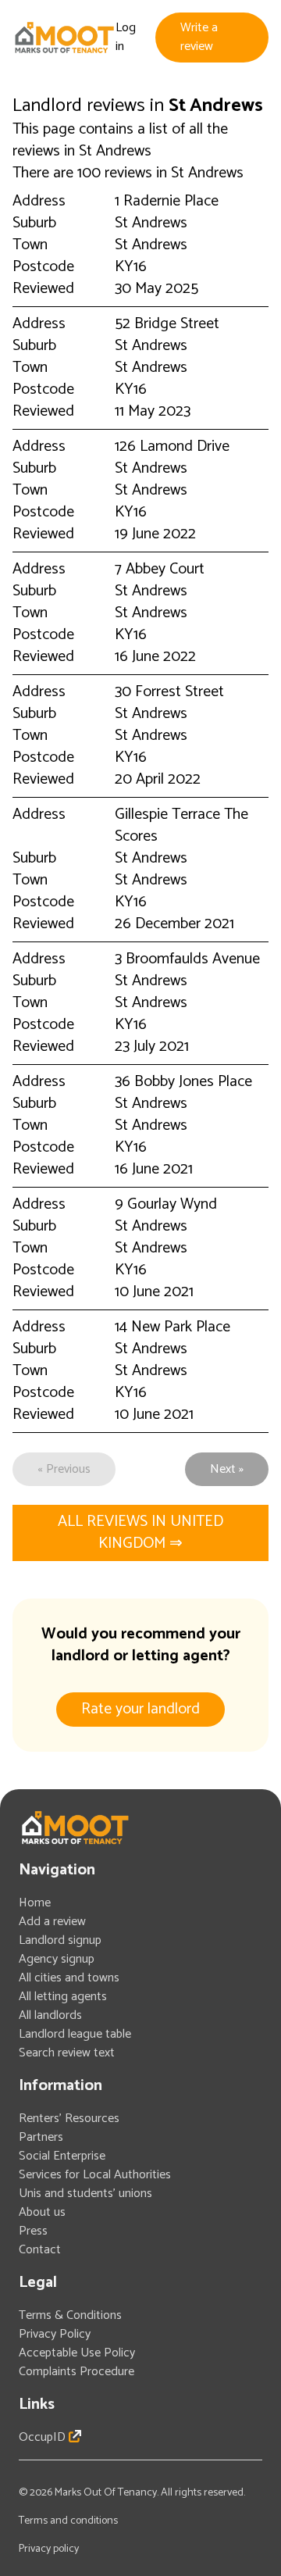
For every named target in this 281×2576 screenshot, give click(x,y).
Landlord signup (60, 1940)
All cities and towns (69, 1978)
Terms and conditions (68, 2521)
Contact (40, 2250)
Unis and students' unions (85, 2194)
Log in (126, 38)
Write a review (199, 37)
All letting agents (63, 1997)
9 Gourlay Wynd (166, 1204)
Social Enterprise (62, 2156)
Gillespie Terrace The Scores (181, 825)
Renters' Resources (69, 2119)
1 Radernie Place (167, 201)
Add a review (52, 1922)
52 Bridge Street (167, 324)
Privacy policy (49, 2549)
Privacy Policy (55, 2334)
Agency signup (57, 1959)
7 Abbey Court (160, 569)
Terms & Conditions (70, 2315)
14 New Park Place (173, 1327)
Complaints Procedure (76, 2372)
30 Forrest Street (169, 692)
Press (33, 2231)
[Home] (64, 38)
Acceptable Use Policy (77, 2353)
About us (42, 2212)
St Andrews (151, 223)
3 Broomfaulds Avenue (187, 959)
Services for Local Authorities (95, 2175)
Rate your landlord (140, 1709)
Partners (41, 2137)
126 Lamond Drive (172, 447)
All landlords (50, 2015)
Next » (227, 1469)
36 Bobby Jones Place (183, 1082)
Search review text (67, 2053)
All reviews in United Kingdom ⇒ (140, 1533)
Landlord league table (75, 2034)
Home (35, 1903)
